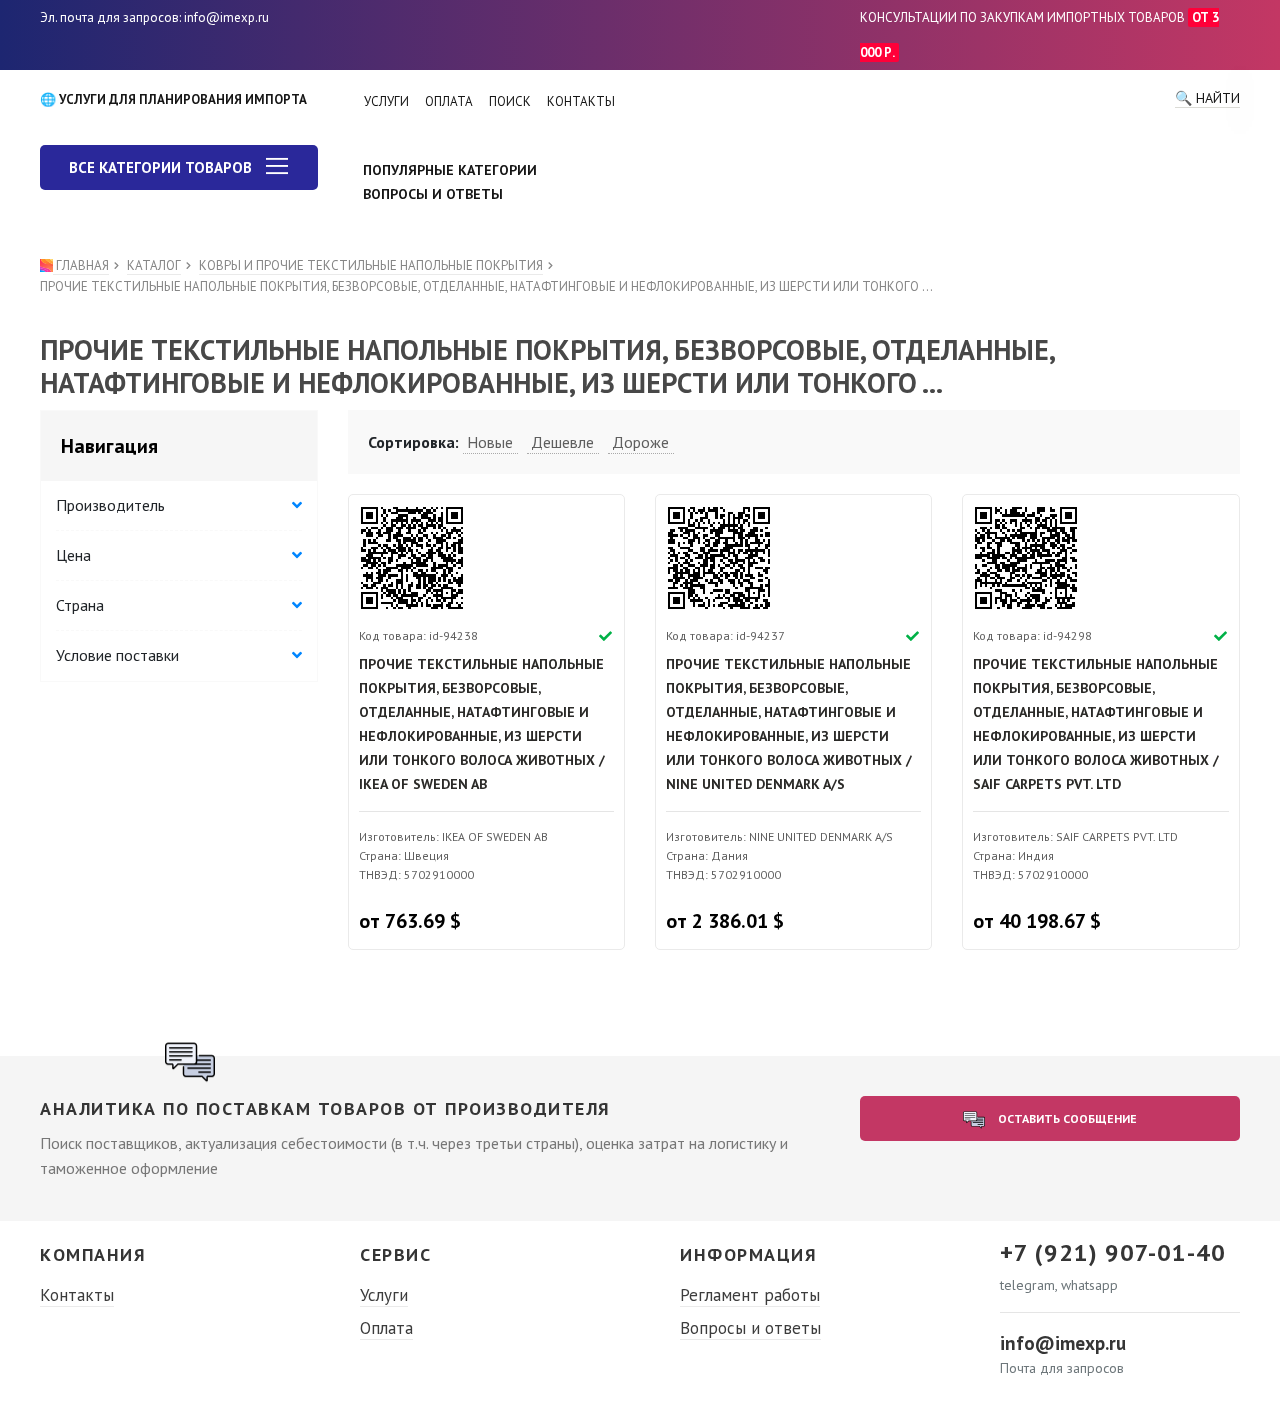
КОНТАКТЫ (581, 101)
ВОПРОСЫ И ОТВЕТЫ (433, 194)
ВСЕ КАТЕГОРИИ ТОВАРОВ (162, 167)
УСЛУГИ (386, 101)
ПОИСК (510, 101)
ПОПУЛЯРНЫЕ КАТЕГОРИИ (450, 170)
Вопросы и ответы (750, 1328)
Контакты (77, 1295)
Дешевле (562, 442)
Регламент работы (750, 1295)
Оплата (386, 1328)
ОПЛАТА (449, 101)
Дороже (640, 442)
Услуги (384, 1295)
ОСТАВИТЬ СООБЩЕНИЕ (1066, 1118)
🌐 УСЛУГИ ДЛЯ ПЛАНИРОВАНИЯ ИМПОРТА (173, 99)
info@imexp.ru (1063, 1343)
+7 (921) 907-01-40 (1113, 1253)
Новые (490, 442)
